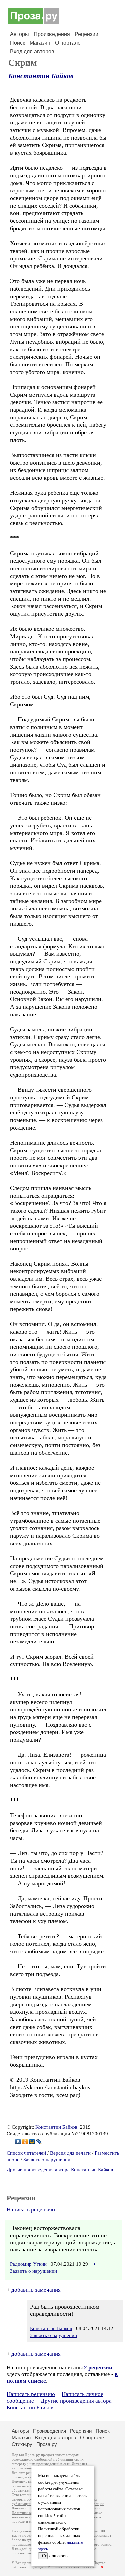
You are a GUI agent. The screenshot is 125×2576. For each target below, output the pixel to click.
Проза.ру (47, 2444)
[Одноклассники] (25, 2142)
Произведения (52, 34)
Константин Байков (41, 76)
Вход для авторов (32, 51)
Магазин (40, 43)
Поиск (17, 43)
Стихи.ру (22, 2444)
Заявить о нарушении (47, 2160)
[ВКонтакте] (18, 2142)
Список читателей (26, 2153)
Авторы (19, 34)
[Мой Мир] (32, 2142)
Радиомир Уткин (28, 2264)
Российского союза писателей (72, 2567)
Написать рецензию (31, 2209)
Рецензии (86, 34)
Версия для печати (70, 2153)
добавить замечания (36, 2290)
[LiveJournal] (39, 2142)
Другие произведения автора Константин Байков (60, 2170)
